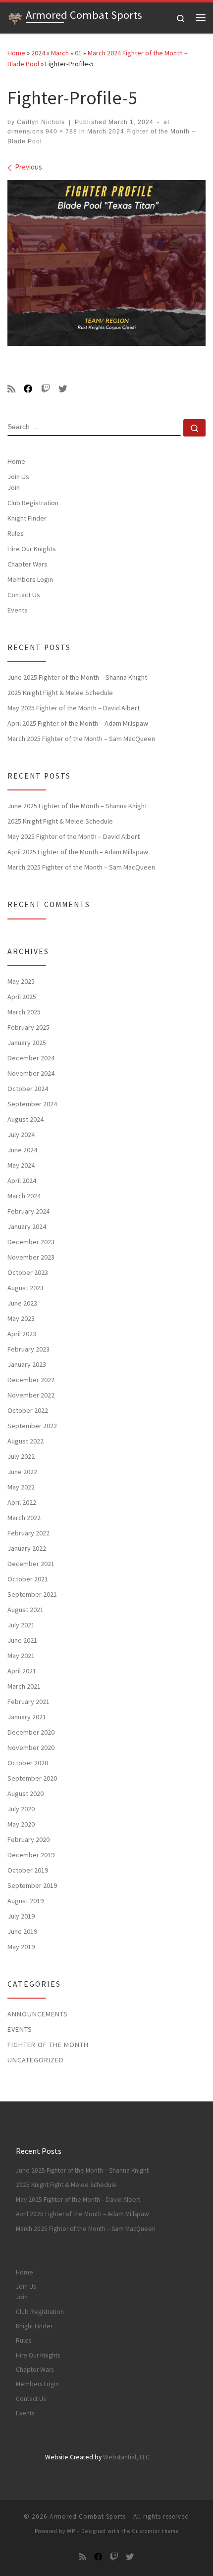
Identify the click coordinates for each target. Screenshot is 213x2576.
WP (71, 2531)
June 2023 (22, 1303)
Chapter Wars (27, 564)
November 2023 (31, 1257)
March (60, 53)
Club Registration (33, 503)
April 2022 (22, 1502)
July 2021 (21, 1625)
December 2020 (31, 1732)
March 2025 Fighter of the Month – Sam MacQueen (81, 739)
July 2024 (21, 1135)
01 (78, 53)
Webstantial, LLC (126, 2457)
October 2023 (28, 1272)
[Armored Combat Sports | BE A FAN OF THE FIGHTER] (15, 16)
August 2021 (26, 1610)
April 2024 (22, 1180)
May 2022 (21, 1487)
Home (16, 53)
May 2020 (21, 1824)
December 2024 (31, 1058)
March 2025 (24, 1012)
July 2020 (21, 1809)
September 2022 (32, 1426)
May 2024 (21, 1165)
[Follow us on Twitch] (46, 389)
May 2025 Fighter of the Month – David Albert (74, 708)
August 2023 (26, 1288)
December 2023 (31, 1242)
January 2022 (27, 1548)
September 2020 (32, 1778)
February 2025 (28, 1027)
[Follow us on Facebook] (28, 389)
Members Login (30, 579)
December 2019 (31, 1855)
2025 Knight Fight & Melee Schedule (60, 693)
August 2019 (26, 1901)
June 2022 (22, 1472)
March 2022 (24, 1518)
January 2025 (27, 1043)
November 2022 (31, 1395)
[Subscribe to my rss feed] (11, 389)
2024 (38, 53)
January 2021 (27, 1717)
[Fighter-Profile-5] (106, 263)
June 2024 (22, 1150)
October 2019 (28, 1870)
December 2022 (31, 1380)
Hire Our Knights (32, 549)
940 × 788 (60, 131)
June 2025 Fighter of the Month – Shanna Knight (77, 677)
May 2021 (21, 1656)
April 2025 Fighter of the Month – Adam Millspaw (78, 723)
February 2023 (28, 1349)
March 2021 (24, 1686)
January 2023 (27, 1364)
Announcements (38, 2014)
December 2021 (31, 1564)
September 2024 (32, 1104)
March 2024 (24, 1196)
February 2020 (28, 1839)
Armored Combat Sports (88, 2516)
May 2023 (21, 1318)
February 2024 (28, 1211)
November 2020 (31, 1747)
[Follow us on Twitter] (63, 389)
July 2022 (21, 1456)
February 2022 (28, 1533)
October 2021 (28, 1579)
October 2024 (28, 1089)
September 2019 (32, 1885)
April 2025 (22, 997)
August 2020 (26, 1793)
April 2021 (22, 1671)
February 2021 (28, 1702)
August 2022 (26, 1441)
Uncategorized (36, 2060)
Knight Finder (27, 518)
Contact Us (24, 595)
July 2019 (21, 1916)
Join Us (18, 477)
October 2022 (28, 1410)
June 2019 (22, 1931)
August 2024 (26, 1119)
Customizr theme (155, 2531)
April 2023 (22, 1334)
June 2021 (22, 1640)
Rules (16, 533)
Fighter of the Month (48, 2045)
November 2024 (31, 1073)
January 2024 (27, 1226)
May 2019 (21, 1947)
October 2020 (28, 1763)
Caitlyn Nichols (41, 122)
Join (14, 487)
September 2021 (32, 1594)
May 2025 (21, 981)
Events (18, 610)
